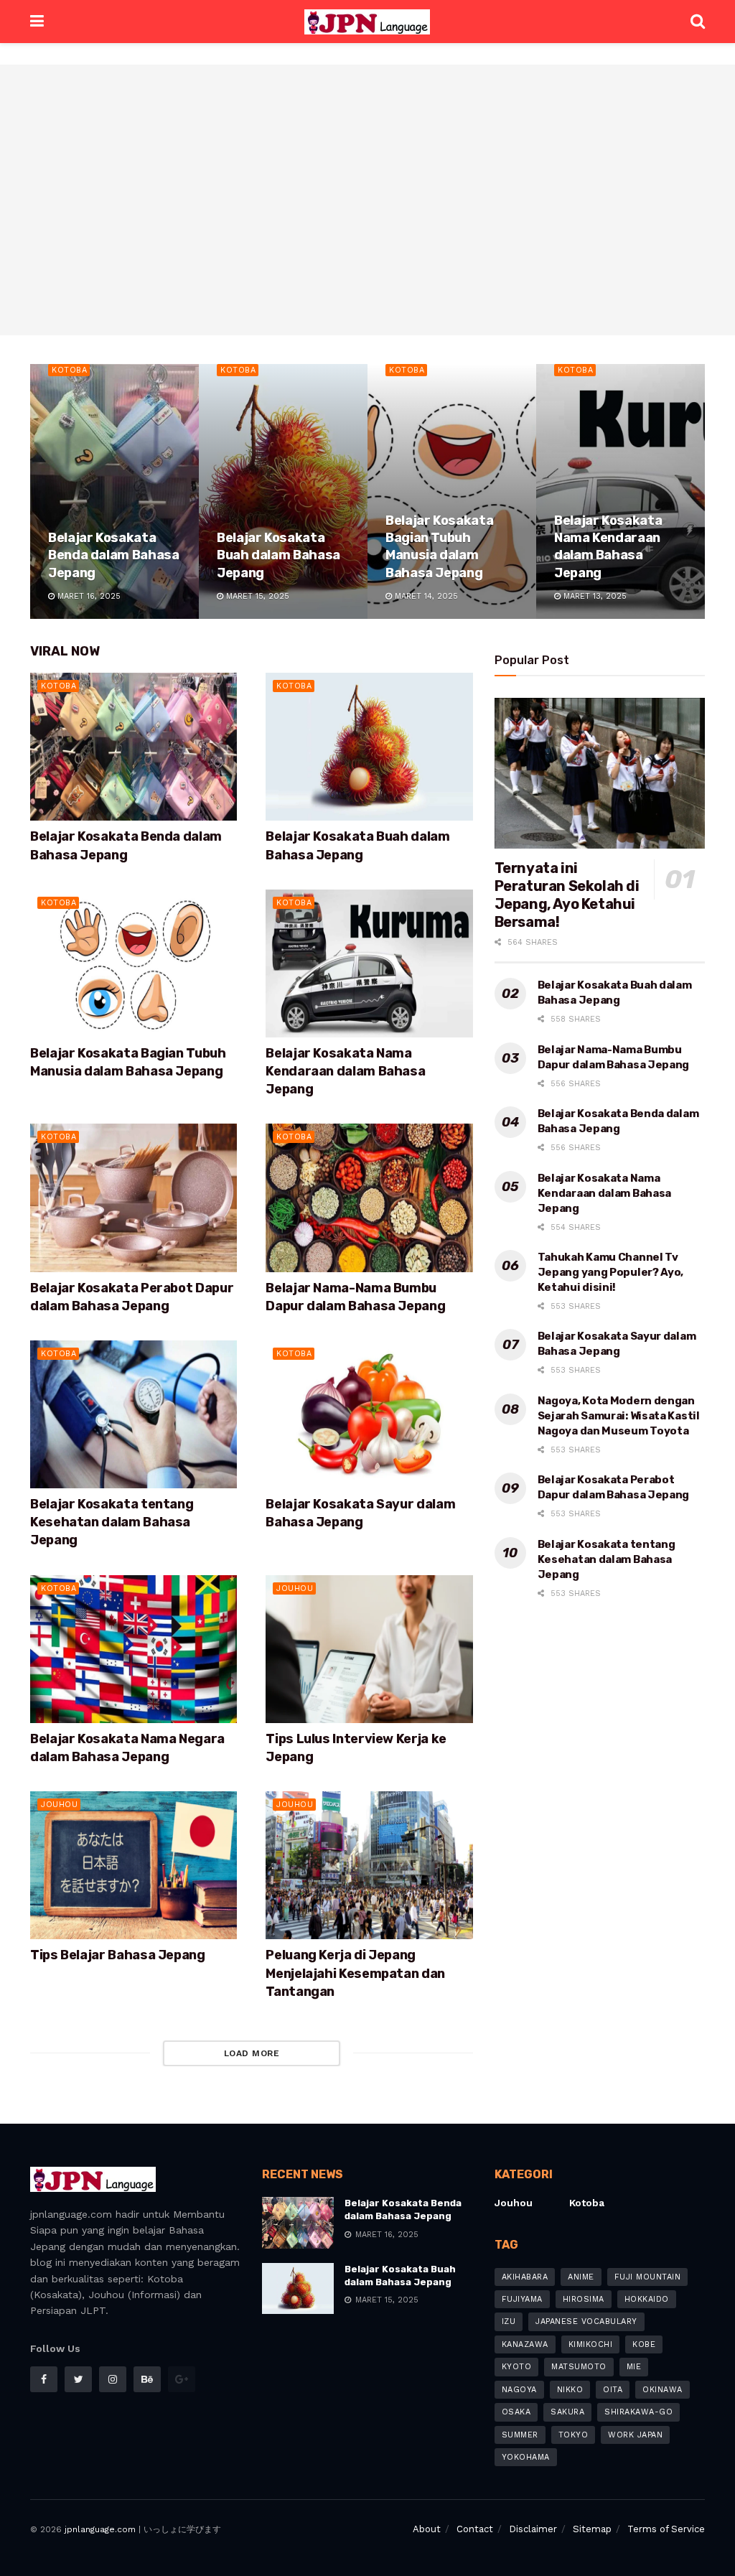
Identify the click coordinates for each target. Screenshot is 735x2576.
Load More (252, 2053)
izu (509, 2321)
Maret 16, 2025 (88, 596)
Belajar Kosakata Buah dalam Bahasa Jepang (278, 555)
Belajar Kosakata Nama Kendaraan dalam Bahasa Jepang (345, 1071)
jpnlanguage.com (100, 2529)
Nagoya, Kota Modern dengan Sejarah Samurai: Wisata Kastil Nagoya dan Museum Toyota (619, 1416)
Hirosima (584, 2299)
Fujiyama (522, 2299)
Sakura (567, 2412)
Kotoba (69, 370)
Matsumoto (579, 2367)
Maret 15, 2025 (256, 596)
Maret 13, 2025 (594, 596)
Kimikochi (591, 2344)
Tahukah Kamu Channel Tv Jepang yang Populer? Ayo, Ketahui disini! (611, 1272)
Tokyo (574, 2435)
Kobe (644, 2344)
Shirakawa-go (638, 2412)
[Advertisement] (367, 208)
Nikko (570, 2390)
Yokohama (526, 2457)
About (427, 2529)
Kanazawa (525, 2344)
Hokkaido (647, 2299)
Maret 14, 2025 (425, 596)
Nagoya (519, 2390)
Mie (634, 2367)
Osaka (516, 2412)
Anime (581, 2277)
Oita (613, 2390)
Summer (520, 2435)
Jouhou (295, 1588)
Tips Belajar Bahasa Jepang (118, 1955)
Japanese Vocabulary (586, 2321)
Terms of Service (666, 2529)
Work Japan (635, 2435)
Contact (475, 2529)
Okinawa (663, 2390)
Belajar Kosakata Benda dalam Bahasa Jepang (114, 555)
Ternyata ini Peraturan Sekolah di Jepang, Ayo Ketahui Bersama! (567, 895)
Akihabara (525, 2277)
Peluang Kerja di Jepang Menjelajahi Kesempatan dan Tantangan (355, 1973)
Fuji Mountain (648, 2277)
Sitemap (592, 2529)
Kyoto (517, 2367)
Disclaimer (533, 2529)
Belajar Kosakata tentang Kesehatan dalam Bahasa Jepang (112, 1522)
